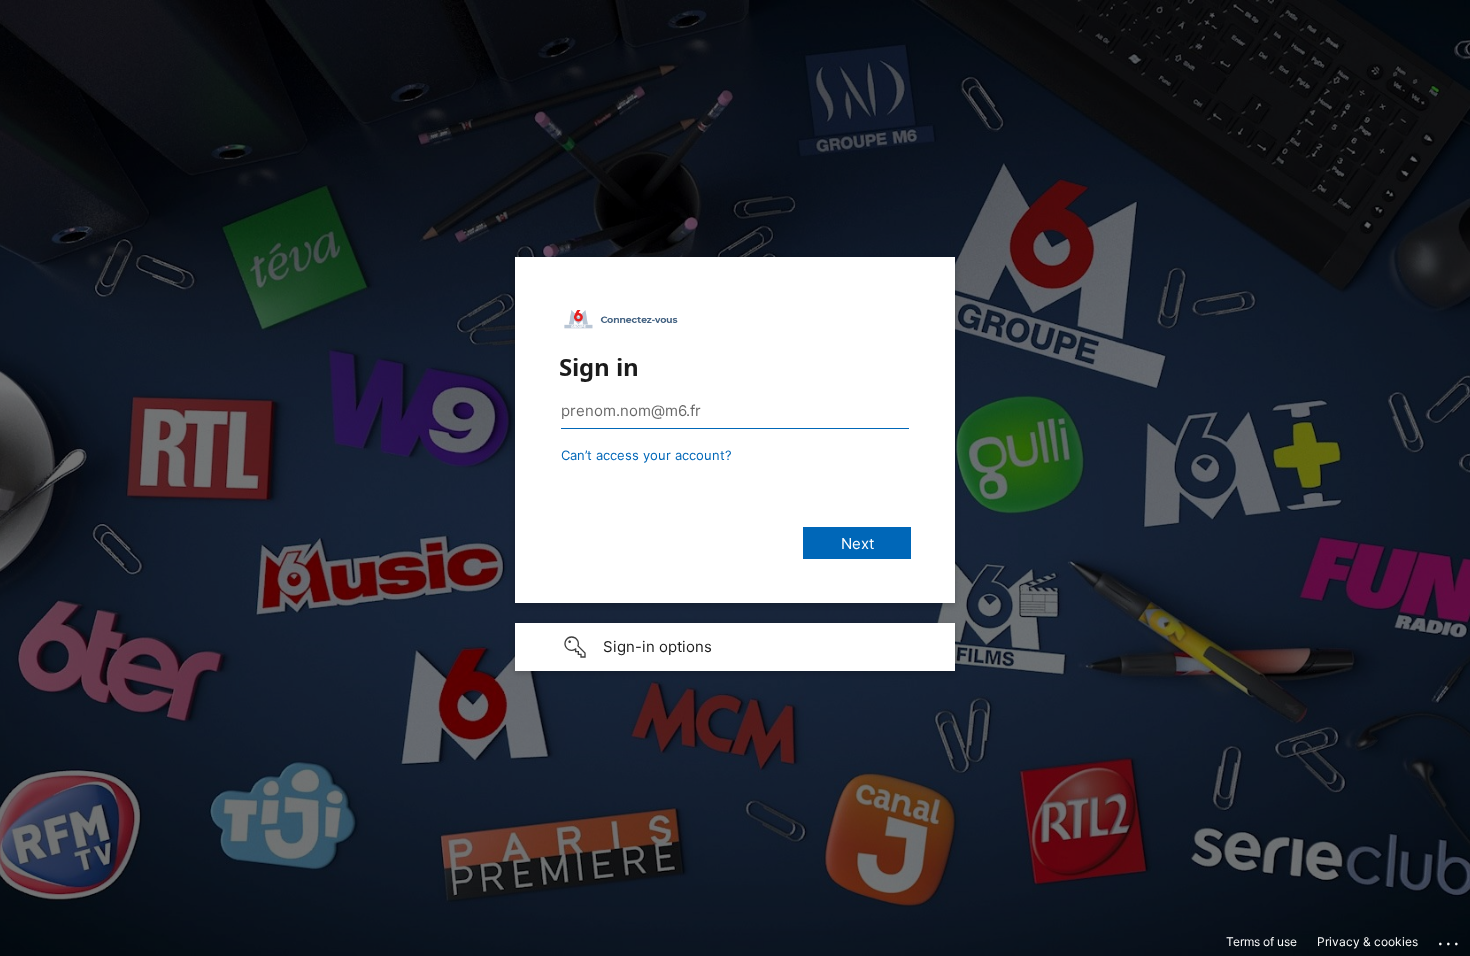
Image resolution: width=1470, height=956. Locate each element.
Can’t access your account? (646, 455)
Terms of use (1261, 941)
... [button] (1450, 939)
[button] (735, 647)
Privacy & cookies (1367, 941)
